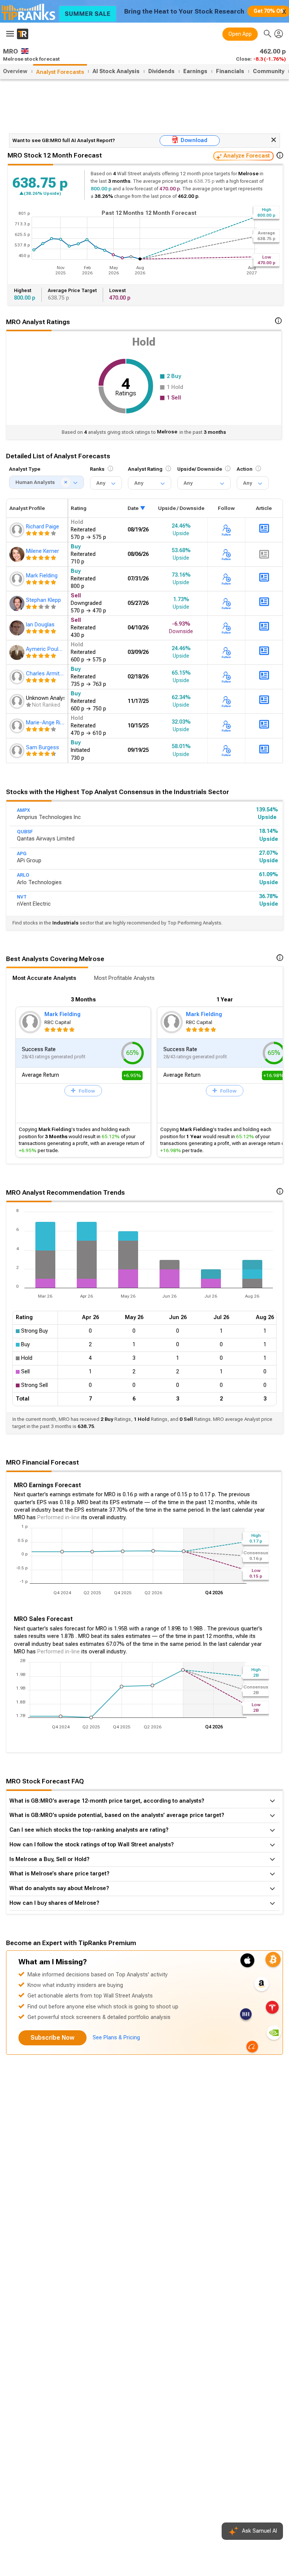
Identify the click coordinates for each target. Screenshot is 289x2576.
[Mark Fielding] (18, 579)
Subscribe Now (52, 2038)
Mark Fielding (62, 1014)
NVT (22, 897)
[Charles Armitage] (18, 677)
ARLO (23, 875)
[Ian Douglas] (18, 628)
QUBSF (25, 832)
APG (22, 854)
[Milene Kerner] (18, 554)
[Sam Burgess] (18, 751)
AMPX (24, 810)
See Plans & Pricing (116, 2038)
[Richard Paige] (18, 530)
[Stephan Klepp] (18, 603)
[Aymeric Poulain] (18, 652)
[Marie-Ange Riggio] (18, 726)
